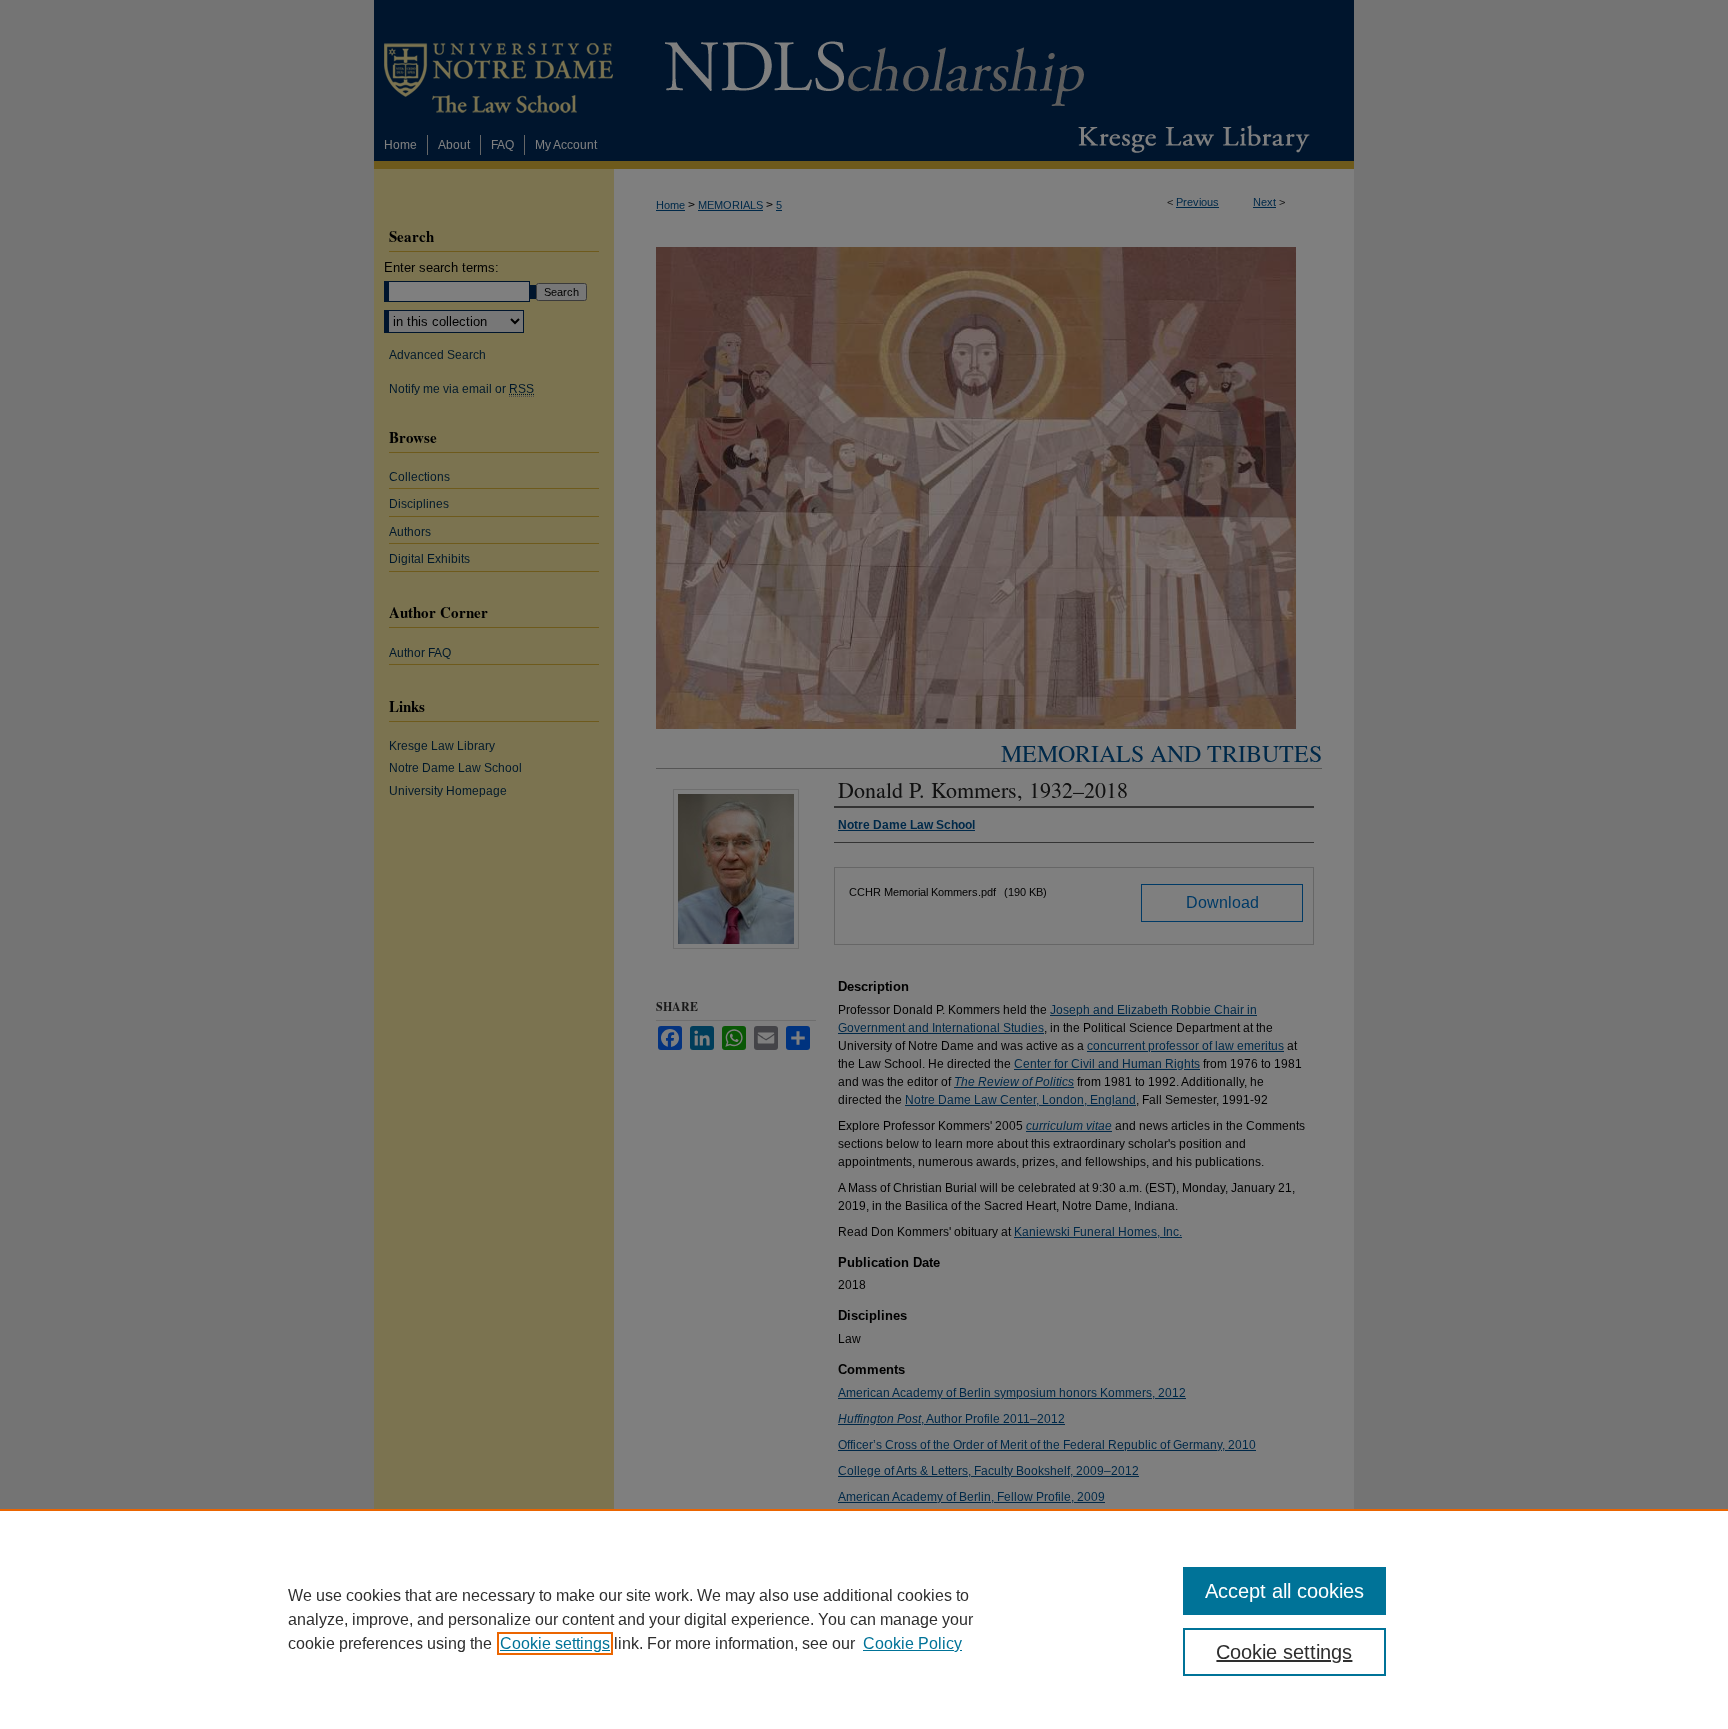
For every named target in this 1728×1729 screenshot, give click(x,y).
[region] (864, 1619)
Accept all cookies (1284, 1591)
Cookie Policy (912, 1643)
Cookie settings (555, 1643)
